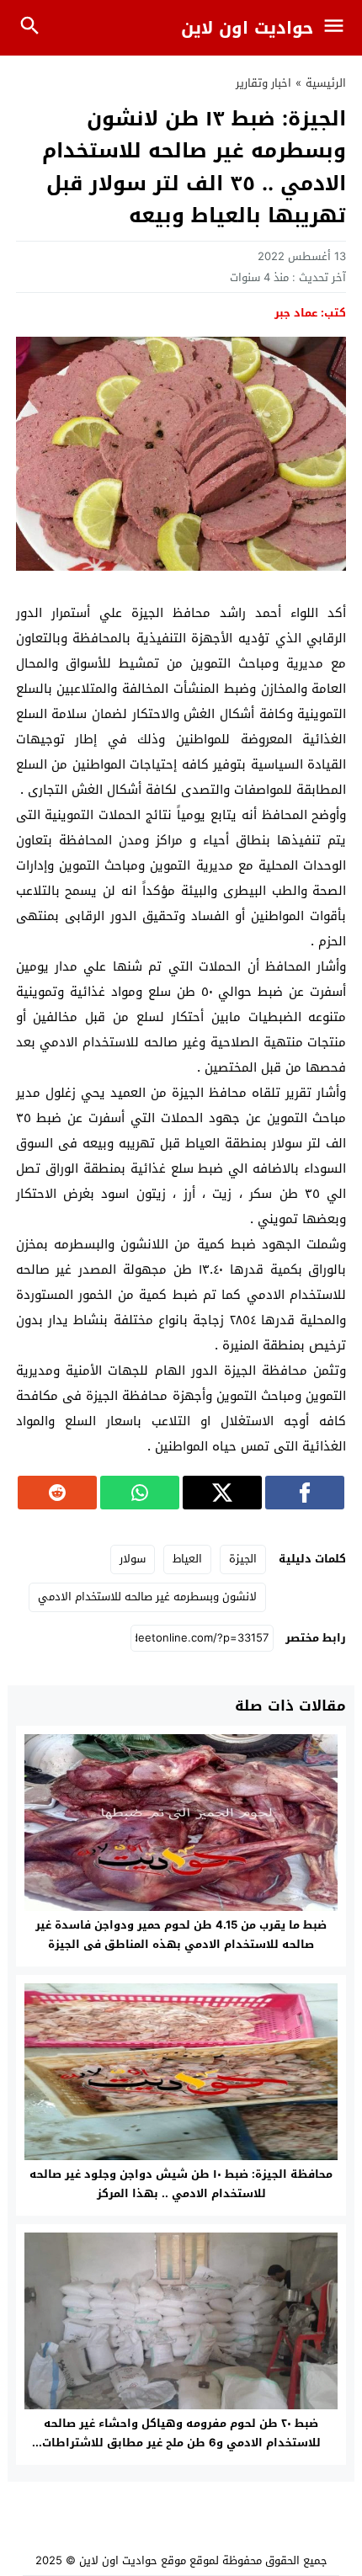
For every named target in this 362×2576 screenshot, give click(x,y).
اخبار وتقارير (264, 83)
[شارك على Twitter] (222, 1493)
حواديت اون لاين (247, 28)
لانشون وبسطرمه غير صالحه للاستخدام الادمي (147, 1597)
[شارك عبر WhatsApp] (140, 1493)
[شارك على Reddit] (57, 1493)
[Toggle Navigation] (338, 28)
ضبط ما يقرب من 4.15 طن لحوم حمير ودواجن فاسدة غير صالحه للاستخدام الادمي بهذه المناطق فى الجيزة (181, 1935)
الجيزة (243, 1559)
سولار (133, 1559)
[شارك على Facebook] (305, 1493)
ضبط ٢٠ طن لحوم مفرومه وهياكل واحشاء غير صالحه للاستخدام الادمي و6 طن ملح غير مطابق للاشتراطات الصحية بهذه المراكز (181, 2443)
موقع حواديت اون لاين (133, 2560)
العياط (187, 1559)
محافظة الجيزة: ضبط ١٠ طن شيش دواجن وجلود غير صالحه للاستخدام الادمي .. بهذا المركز (181, 2184)
